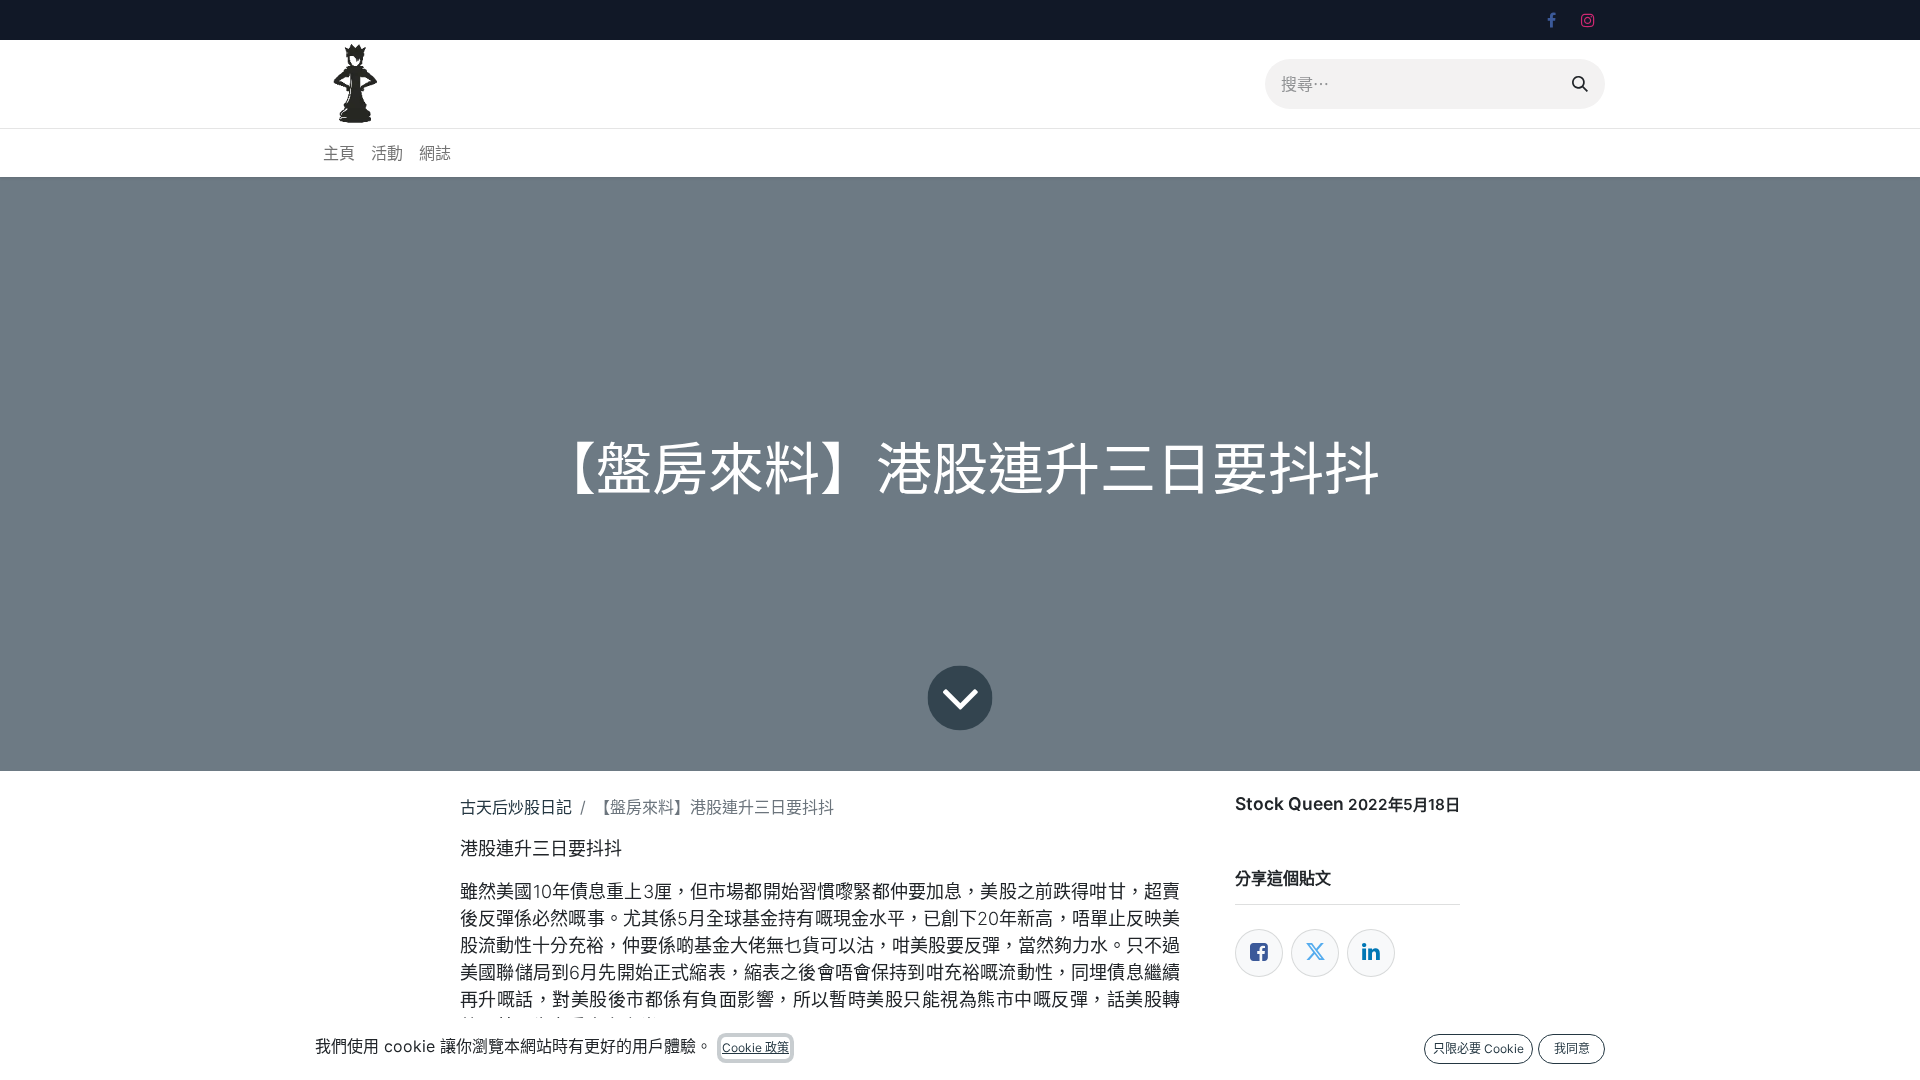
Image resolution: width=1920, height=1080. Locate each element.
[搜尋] (1580, 84)
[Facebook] (1551, 20)
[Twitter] (1315, 953)
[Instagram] (1588, 20)
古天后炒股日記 (516, 807)
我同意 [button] (1572, 1048)
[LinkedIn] (1371, 953)
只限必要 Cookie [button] (1478, 1048)
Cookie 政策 (755, 1047)
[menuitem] (339, 153)
